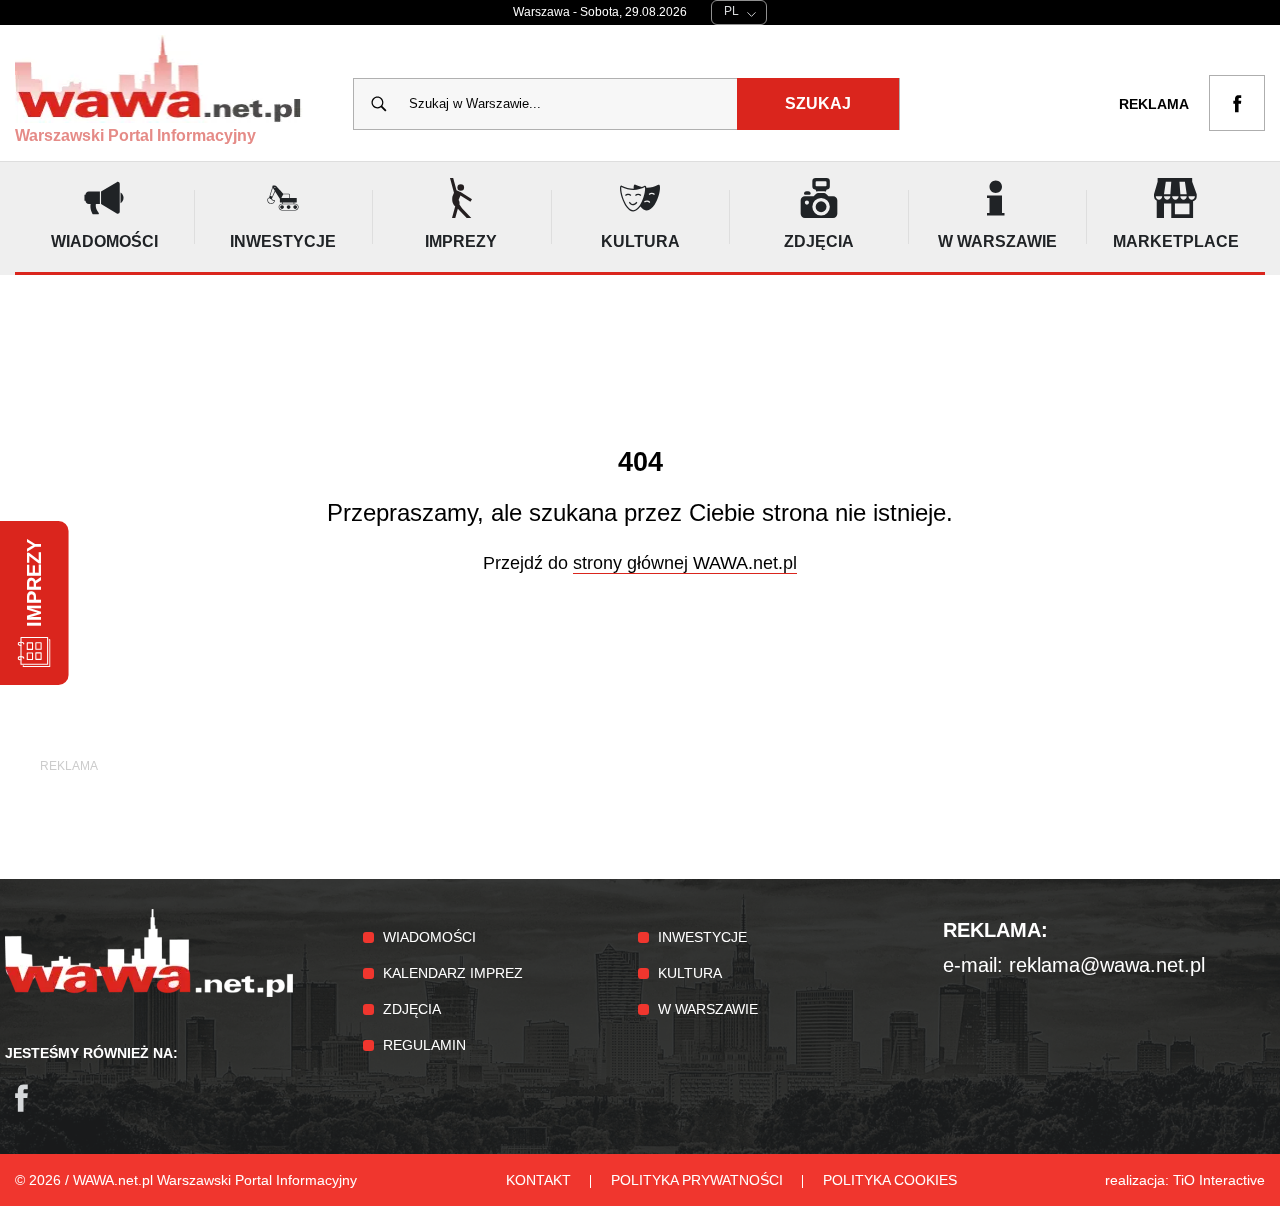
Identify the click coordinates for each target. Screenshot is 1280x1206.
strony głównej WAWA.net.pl (685, 563)
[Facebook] (31, 1108)
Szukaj (818, 103)
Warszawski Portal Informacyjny (135, 135)
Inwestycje (702, 937)
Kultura (690, 973)
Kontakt (538, 1180)
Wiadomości (429, 937)
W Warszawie (708, 1009)
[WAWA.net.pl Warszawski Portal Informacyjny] (149, 992)
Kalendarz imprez (453, 973)
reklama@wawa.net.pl (1107, 965)
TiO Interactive (1219, 1180)
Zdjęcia (412, 1009)
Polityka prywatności (697, 1180)
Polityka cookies (890, 1180)
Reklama (1154, 104)
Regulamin (424, 1045)
